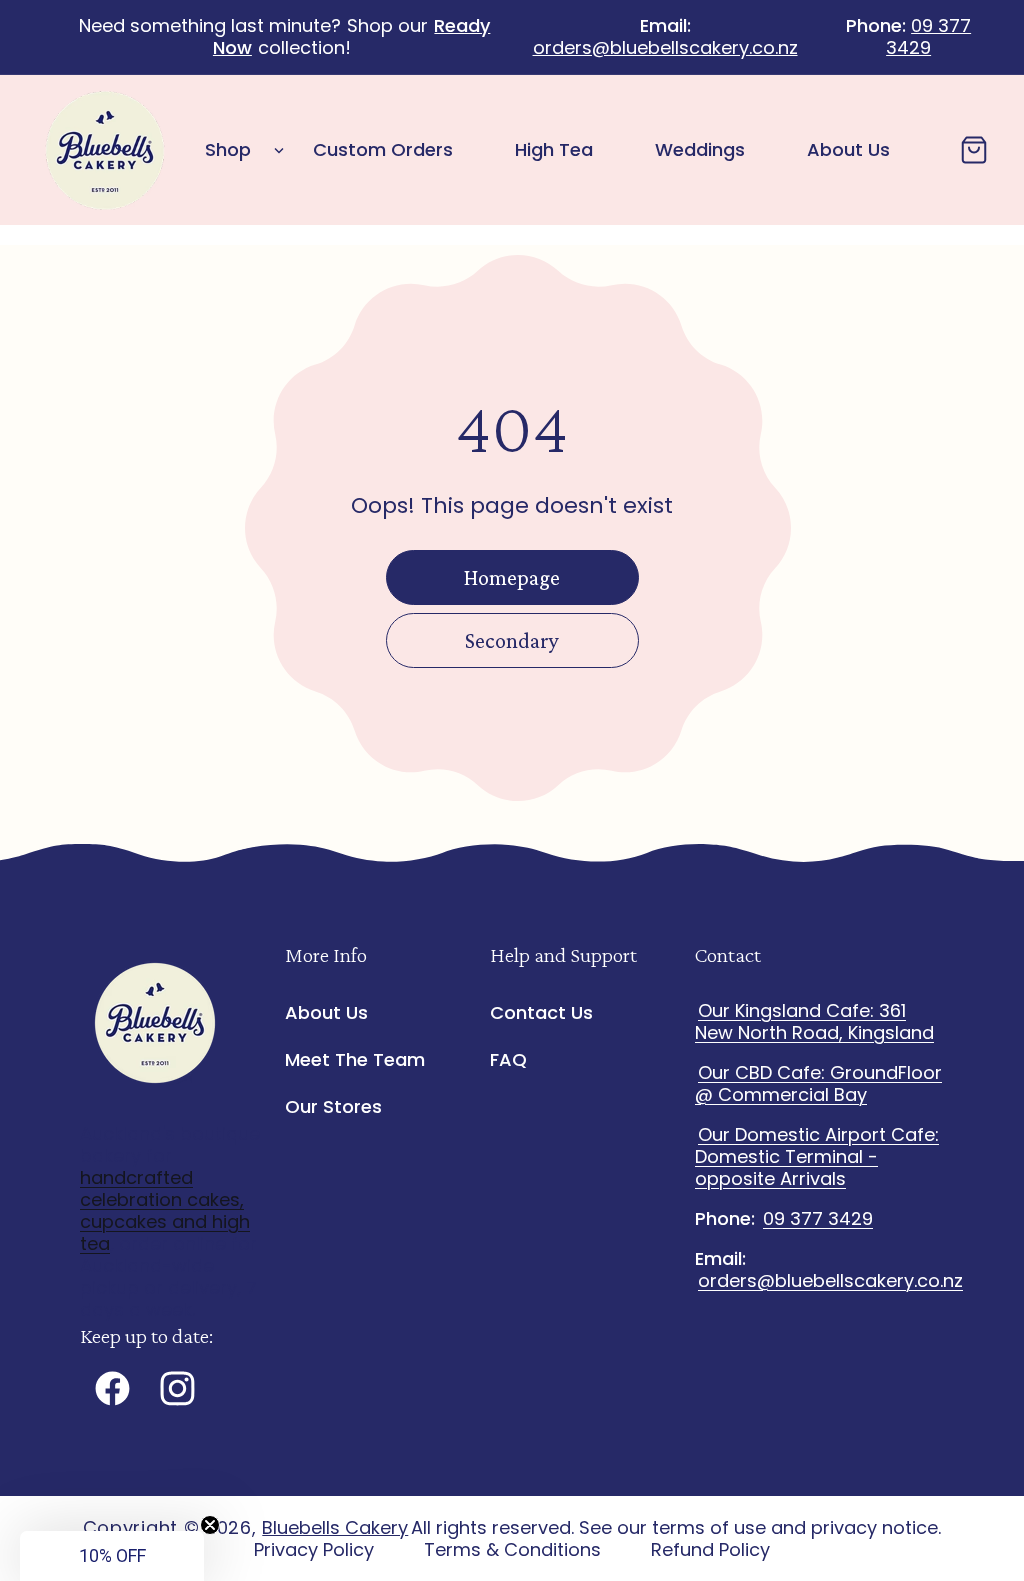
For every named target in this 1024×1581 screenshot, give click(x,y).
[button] (239, 150)
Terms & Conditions (512, 1550)
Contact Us (541, 1013)
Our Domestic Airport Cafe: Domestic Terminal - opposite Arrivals (817, 1156)
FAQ (508, 1059)
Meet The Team (355, 1059)
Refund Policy (710, 1550)
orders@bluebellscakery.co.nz (665, 47)
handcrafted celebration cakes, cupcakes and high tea (165, 1210)
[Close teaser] (210, 1525)
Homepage (512, 577)
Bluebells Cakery (335, 1527)
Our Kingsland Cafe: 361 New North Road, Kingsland (814, 1021)
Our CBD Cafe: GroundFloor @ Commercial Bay (818, 1083)
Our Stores (333, 1106)
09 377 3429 (928, 36)
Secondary (512, 640)
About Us (326, 1013)
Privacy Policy (314, 1550)
